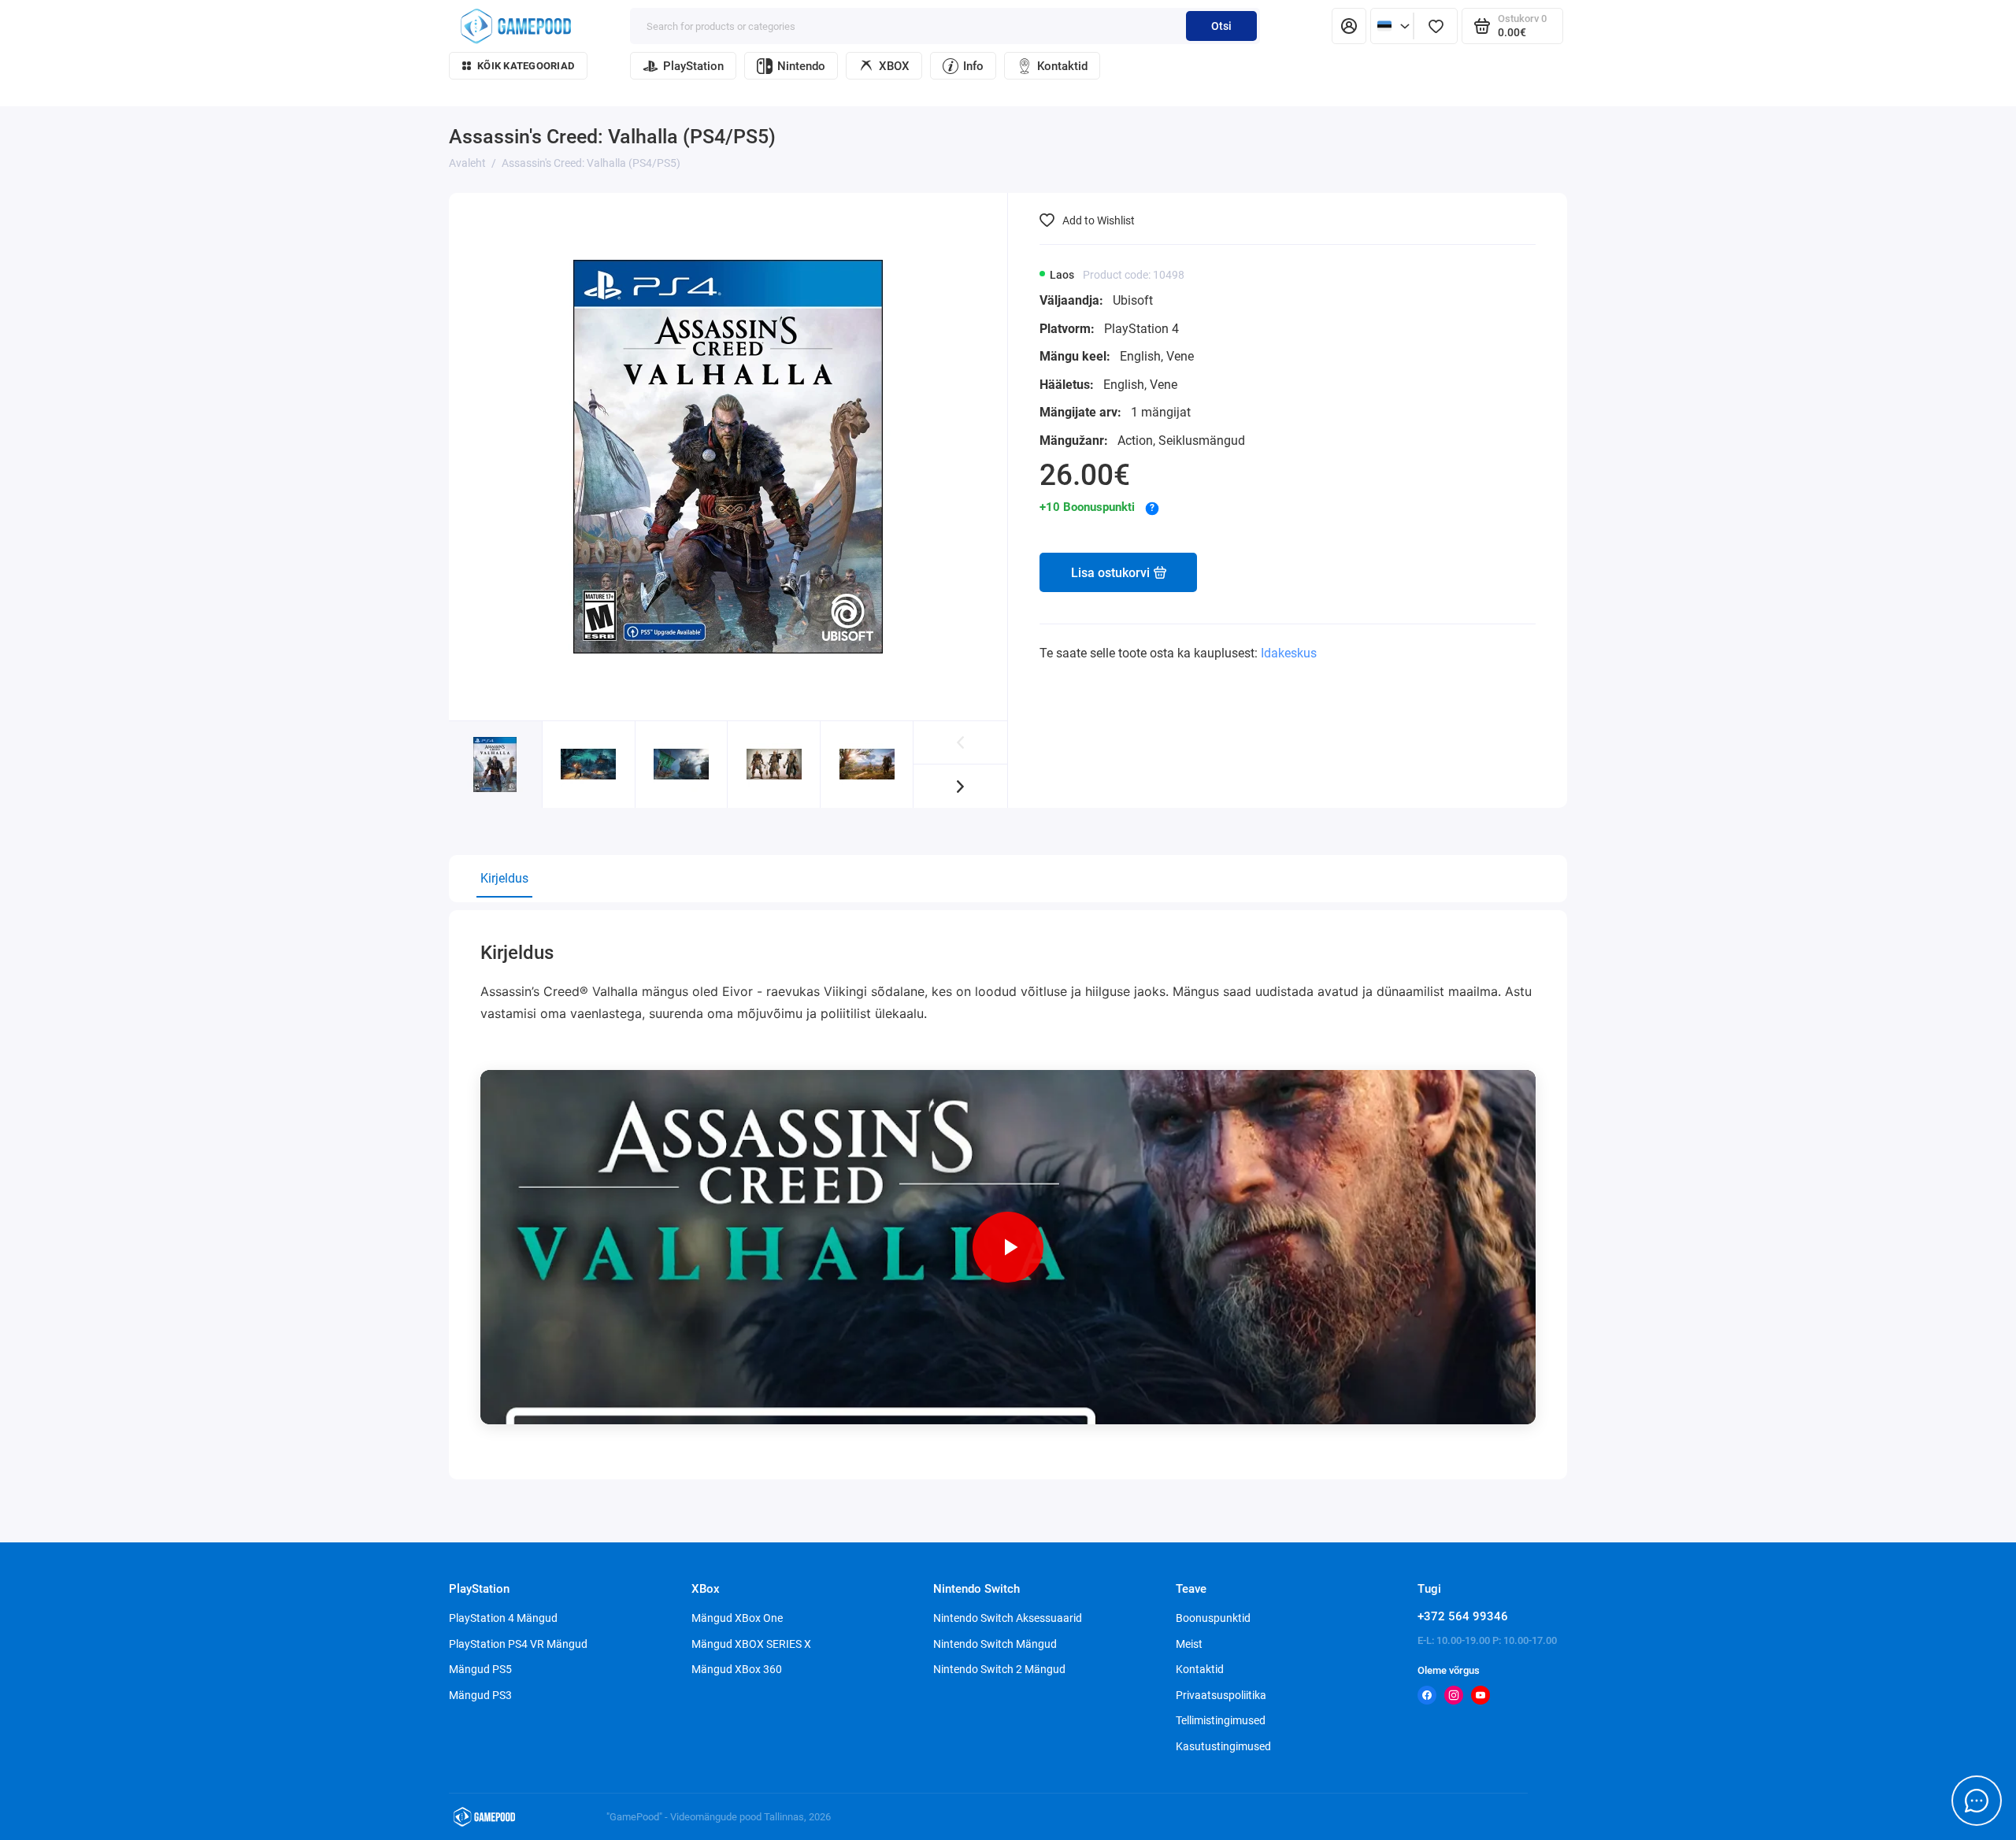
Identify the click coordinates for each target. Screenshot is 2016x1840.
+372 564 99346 (1463, 1616)
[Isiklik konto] (1349, 26)
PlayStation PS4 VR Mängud (518, 1644)
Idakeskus (1289, 653)
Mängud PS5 (480, 1669)
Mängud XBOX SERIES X (751, 1644)
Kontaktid (1062, 66)
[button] (960, 786)
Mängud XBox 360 (737, 1669)
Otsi (1221, 26)
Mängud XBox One (737, 1618)
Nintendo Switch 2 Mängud (999, 1669)
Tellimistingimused (1221, 1720)
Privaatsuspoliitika (1221, 1695)
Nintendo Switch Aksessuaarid (1008, 1618)
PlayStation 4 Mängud (503, 1618)
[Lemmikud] (1436, 26)
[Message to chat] (1977, 1801)
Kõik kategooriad (526, 66)
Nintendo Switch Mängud (995, 1644)
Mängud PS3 (480, 1695)
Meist (1189, 1644)
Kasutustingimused (1223, 1746)
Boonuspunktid (1213, 1618)
